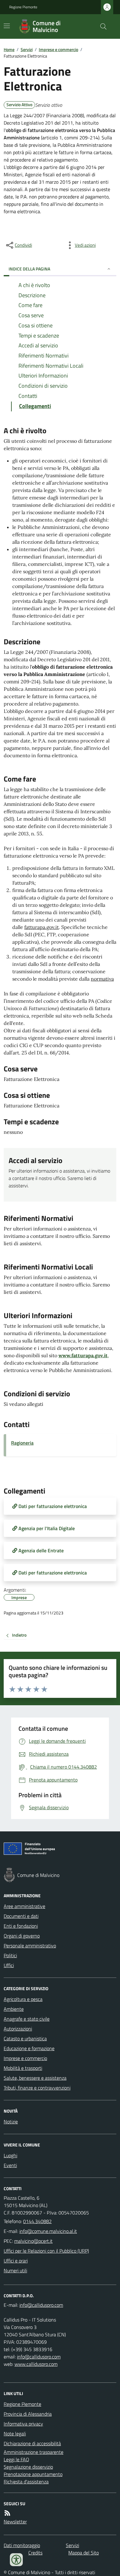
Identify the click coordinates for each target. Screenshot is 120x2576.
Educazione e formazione (29, 2048)
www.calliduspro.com (36, 2364)
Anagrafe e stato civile (27, 2019)
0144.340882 (37, 2221)
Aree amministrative (24, 1906)
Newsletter (15, 2522)
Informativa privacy (23, 2424)
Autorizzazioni (18, 2029)
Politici (10, 1955)
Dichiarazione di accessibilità (32, 2443)
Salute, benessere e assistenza (35, 2078)
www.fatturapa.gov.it (83, 1355)
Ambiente (14, 2009)
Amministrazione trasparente (34, 2452)
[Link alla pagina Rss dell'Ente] (7, 2513)
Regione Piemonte (23, 7)
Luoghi (10, 2155)
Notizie (11, 2122)
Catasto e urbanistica (25, 2038)
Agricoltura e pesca (23, 1999)
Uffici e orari (16, 2261)
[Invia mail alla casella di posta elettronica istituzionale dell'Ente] (48, 2231)
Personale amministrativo (30, 1946)
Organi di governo (22, 1936)
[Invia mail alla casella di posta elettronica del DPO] (41, 2305)
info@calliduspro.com (39, 2357)
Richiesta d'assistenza (26, 2482)
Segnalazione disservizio (28, 2467)
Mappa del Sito (84, 2553)
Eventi (10, 2165)
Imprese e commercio (58, 49)
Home (9, 49)
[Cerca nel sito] (101, 26)
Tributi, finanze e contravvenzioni (37, 2088)
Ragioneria (22, 1443)
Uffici (9, 1965)
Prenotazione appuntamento (33, 2474)
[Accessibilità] (16, 2560)
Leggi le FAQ (16, 2459)
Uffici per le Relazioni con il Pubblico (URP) (46, 2251)
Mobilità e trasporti (23, 2068)
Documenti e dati (21, 1916)
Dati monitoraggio (22, 2545)
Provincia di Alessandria (28, 2414)
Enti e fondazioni (21, 1926)
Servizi (27, 49)
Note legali (15, 2434)
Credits (35, 2553)
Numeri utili (15, 2270)
